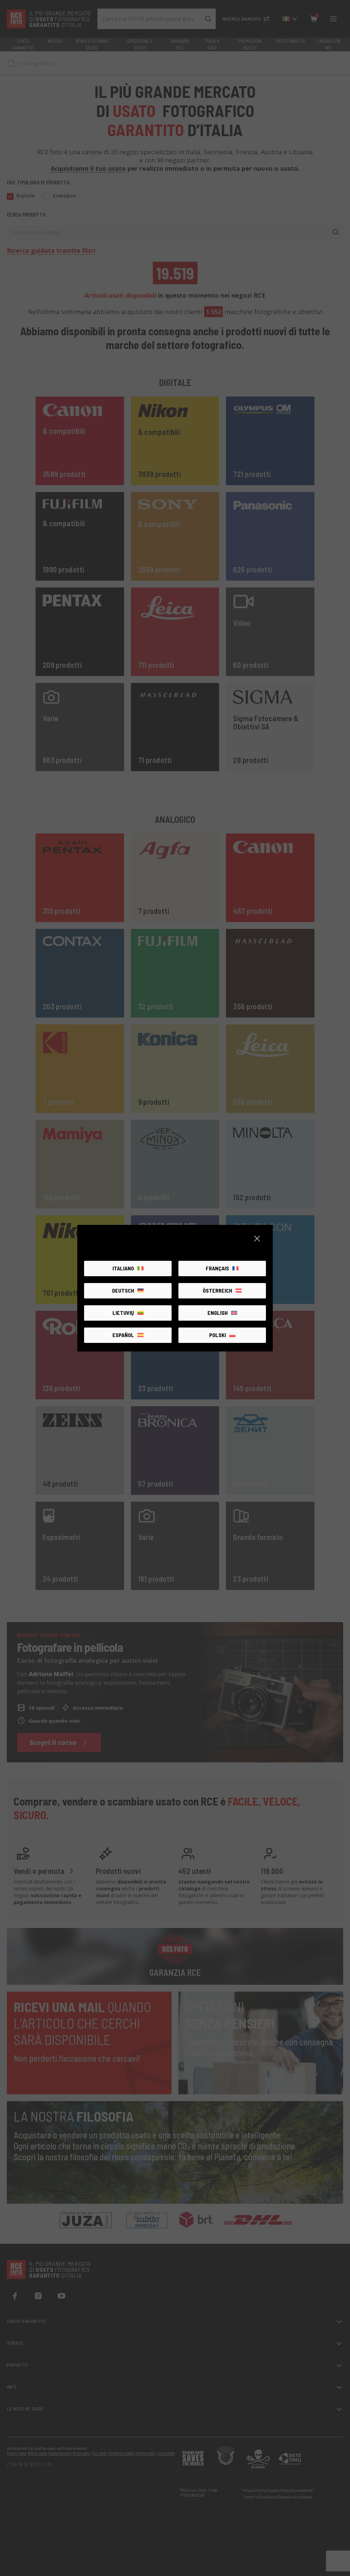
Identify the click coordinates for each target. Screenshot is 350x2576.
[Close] (257, 1239)
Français (217, 1268)
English (218, 1313)
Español (123, 1335)
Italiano (123, 1268)
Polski (218, 1335)
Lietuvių (123, 1313)
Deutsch (123, 1290)
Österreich (217, 1290)
